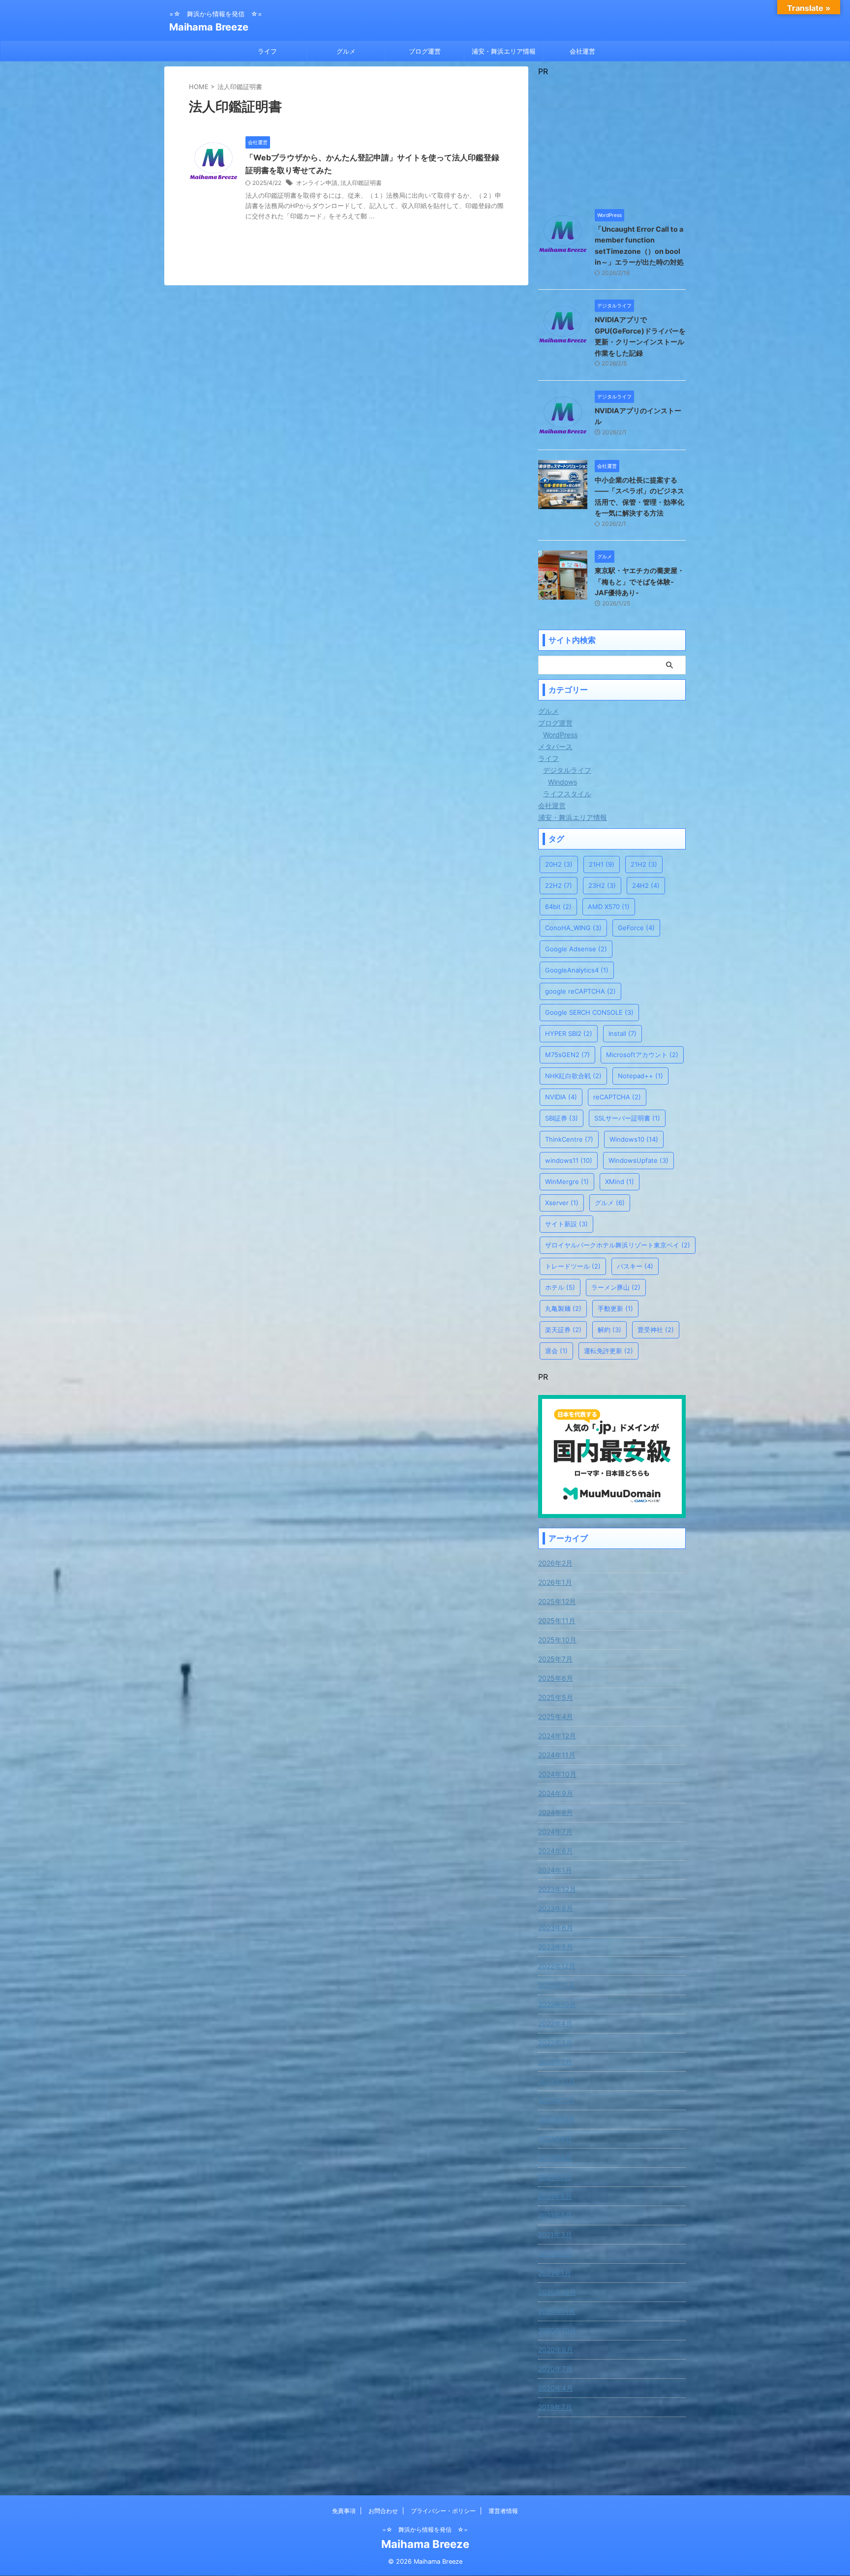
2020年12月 (557, 2292)
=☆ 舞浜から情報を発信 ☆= (425, 2530)
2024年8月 (556, 1812)
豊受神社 (656, 1330)
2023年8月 (556, 1908)
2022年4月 (555, 2023)
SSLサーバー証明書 (627, 1118)
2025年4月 (556, 1716)
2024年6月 (556, 1851)
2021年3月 (555, 2234)
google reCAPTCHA (580, 991)
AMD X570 (609, 907)
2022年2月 (555, 2062)
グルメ (346, 51)
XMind (620, 1182)
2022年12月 (557, 1966)
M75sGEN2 (567, 1055)
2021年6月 (555, 2196)
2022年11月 (557, 1985)
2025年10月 (557, 1640)
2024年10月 (557, 1774)
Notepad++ (640, 1076)
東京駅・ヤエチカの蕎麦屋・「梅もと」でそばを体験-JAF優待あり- (639, 581)
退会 (556, 1351)
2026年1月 (555, 1582)
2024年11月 (557, 1755)
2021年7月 (555, 2177)
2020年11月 (557, 2311)
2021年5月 (555, 2215)
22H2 (559, 885)
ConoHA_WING (573, 928)
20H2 (559, 864)
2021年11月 (556, 2100)
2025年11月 (557, 1621)
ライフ (267, 51)
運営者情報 (503, 2511)
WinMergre (567, 1182)
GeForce (636, 928)
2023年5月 (556, 1947)
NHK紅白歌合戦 (573, 1076)
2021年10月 (557, 2119)
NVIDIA (561, 1097)
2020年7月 (555, 2369)
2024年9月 (556, 1793)
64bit (558, 907)
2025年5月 (556, 1697)
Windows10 (634, 1139)
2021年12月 (557, 2081)
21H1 (602, 864)
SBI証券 (562, 1118)
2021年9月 (555, 2138)
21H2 (644, 864)
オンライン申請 (317, 183)
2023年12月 (557, 1889)
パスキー (635, 1266)
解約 (609, 1330)
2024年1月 (555, 1870)
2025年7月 (555, 1659)
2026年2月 (555, 1563)
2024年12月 (557, 1736)
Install (622, 1033)
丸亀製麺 (563, 1308)
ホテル (560, 1287)
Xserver (562, 1203)
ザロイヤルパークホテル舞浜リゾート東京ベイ (618, 1245)
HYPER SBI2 (569, 1033)
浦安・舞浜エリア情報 (504, 51)
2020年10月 (557, 2330)
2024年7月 (555, 1832)
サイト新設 (566, 1224)
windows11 (569, 1160)
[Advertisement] (612, 138)
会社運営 (582, 51)
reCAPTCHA (617, 1097)
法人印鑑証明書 (361, 183)
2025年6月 (556, 1678)
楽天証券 (563, 1330)
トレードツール (573, 1266)
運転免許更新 (608, 1351)
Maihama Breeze (209, 27)
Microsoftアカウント (642, 1055)
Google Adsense (576, 949)
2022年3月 (555, 2043)
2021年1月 (555, 2273)
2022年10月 (557, 2004)
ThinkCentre (569, 1139)
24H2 (646, 885)
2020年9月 (556, 2349)
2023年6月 (556, 1927)
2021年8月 (555, 2158)
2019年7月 (555, 2407)
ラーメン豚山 (616, 1287)
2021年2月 (555, 2254)
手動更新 (615, 1308)
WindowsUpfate (638, 1160)
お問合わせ (383, 2511)
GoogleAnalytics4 (577, 970)
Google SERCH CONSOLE (589, 1012)
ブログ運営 (425, 51)
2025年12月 (557, 1601)
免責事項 (344, 2511)
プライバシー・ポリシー (443, 2511)
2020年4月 (556, 2388)
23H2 (602, 885)
